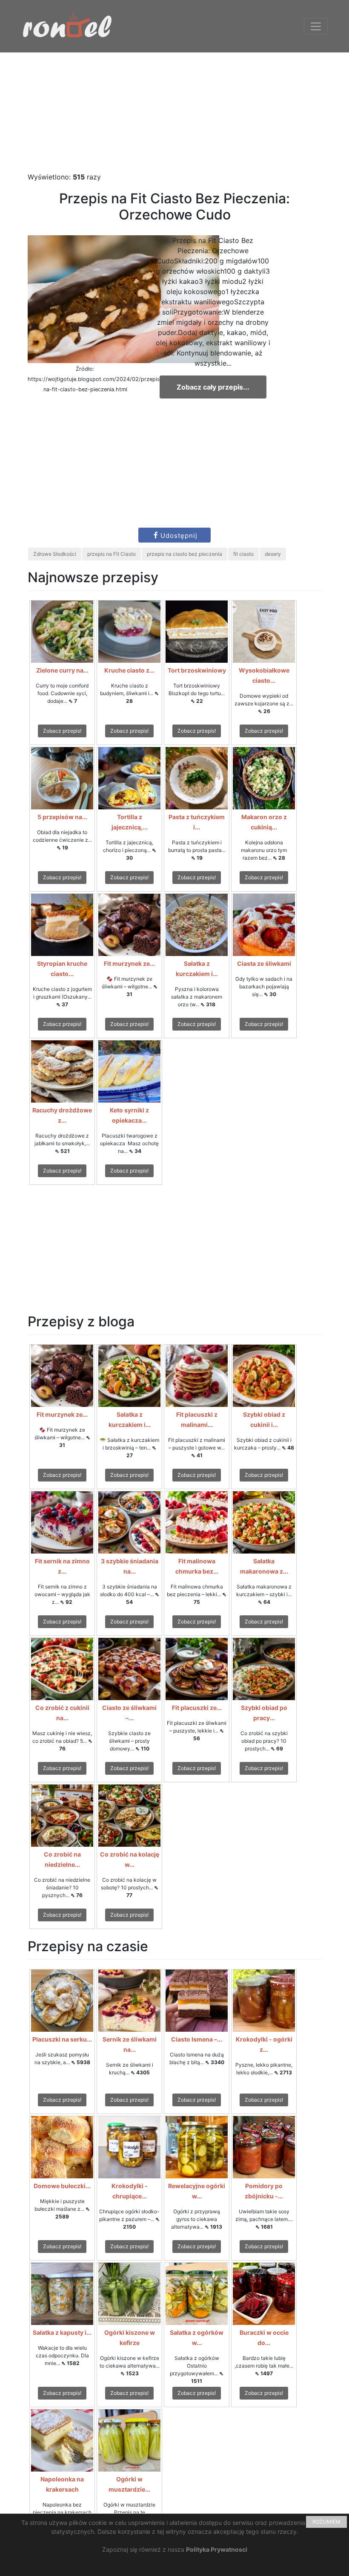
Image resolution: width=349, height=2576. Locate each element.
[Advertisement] (174, 112)
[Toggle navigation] (316, 26)
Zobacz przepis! (62, 731)
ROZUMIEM (326, 2522)
